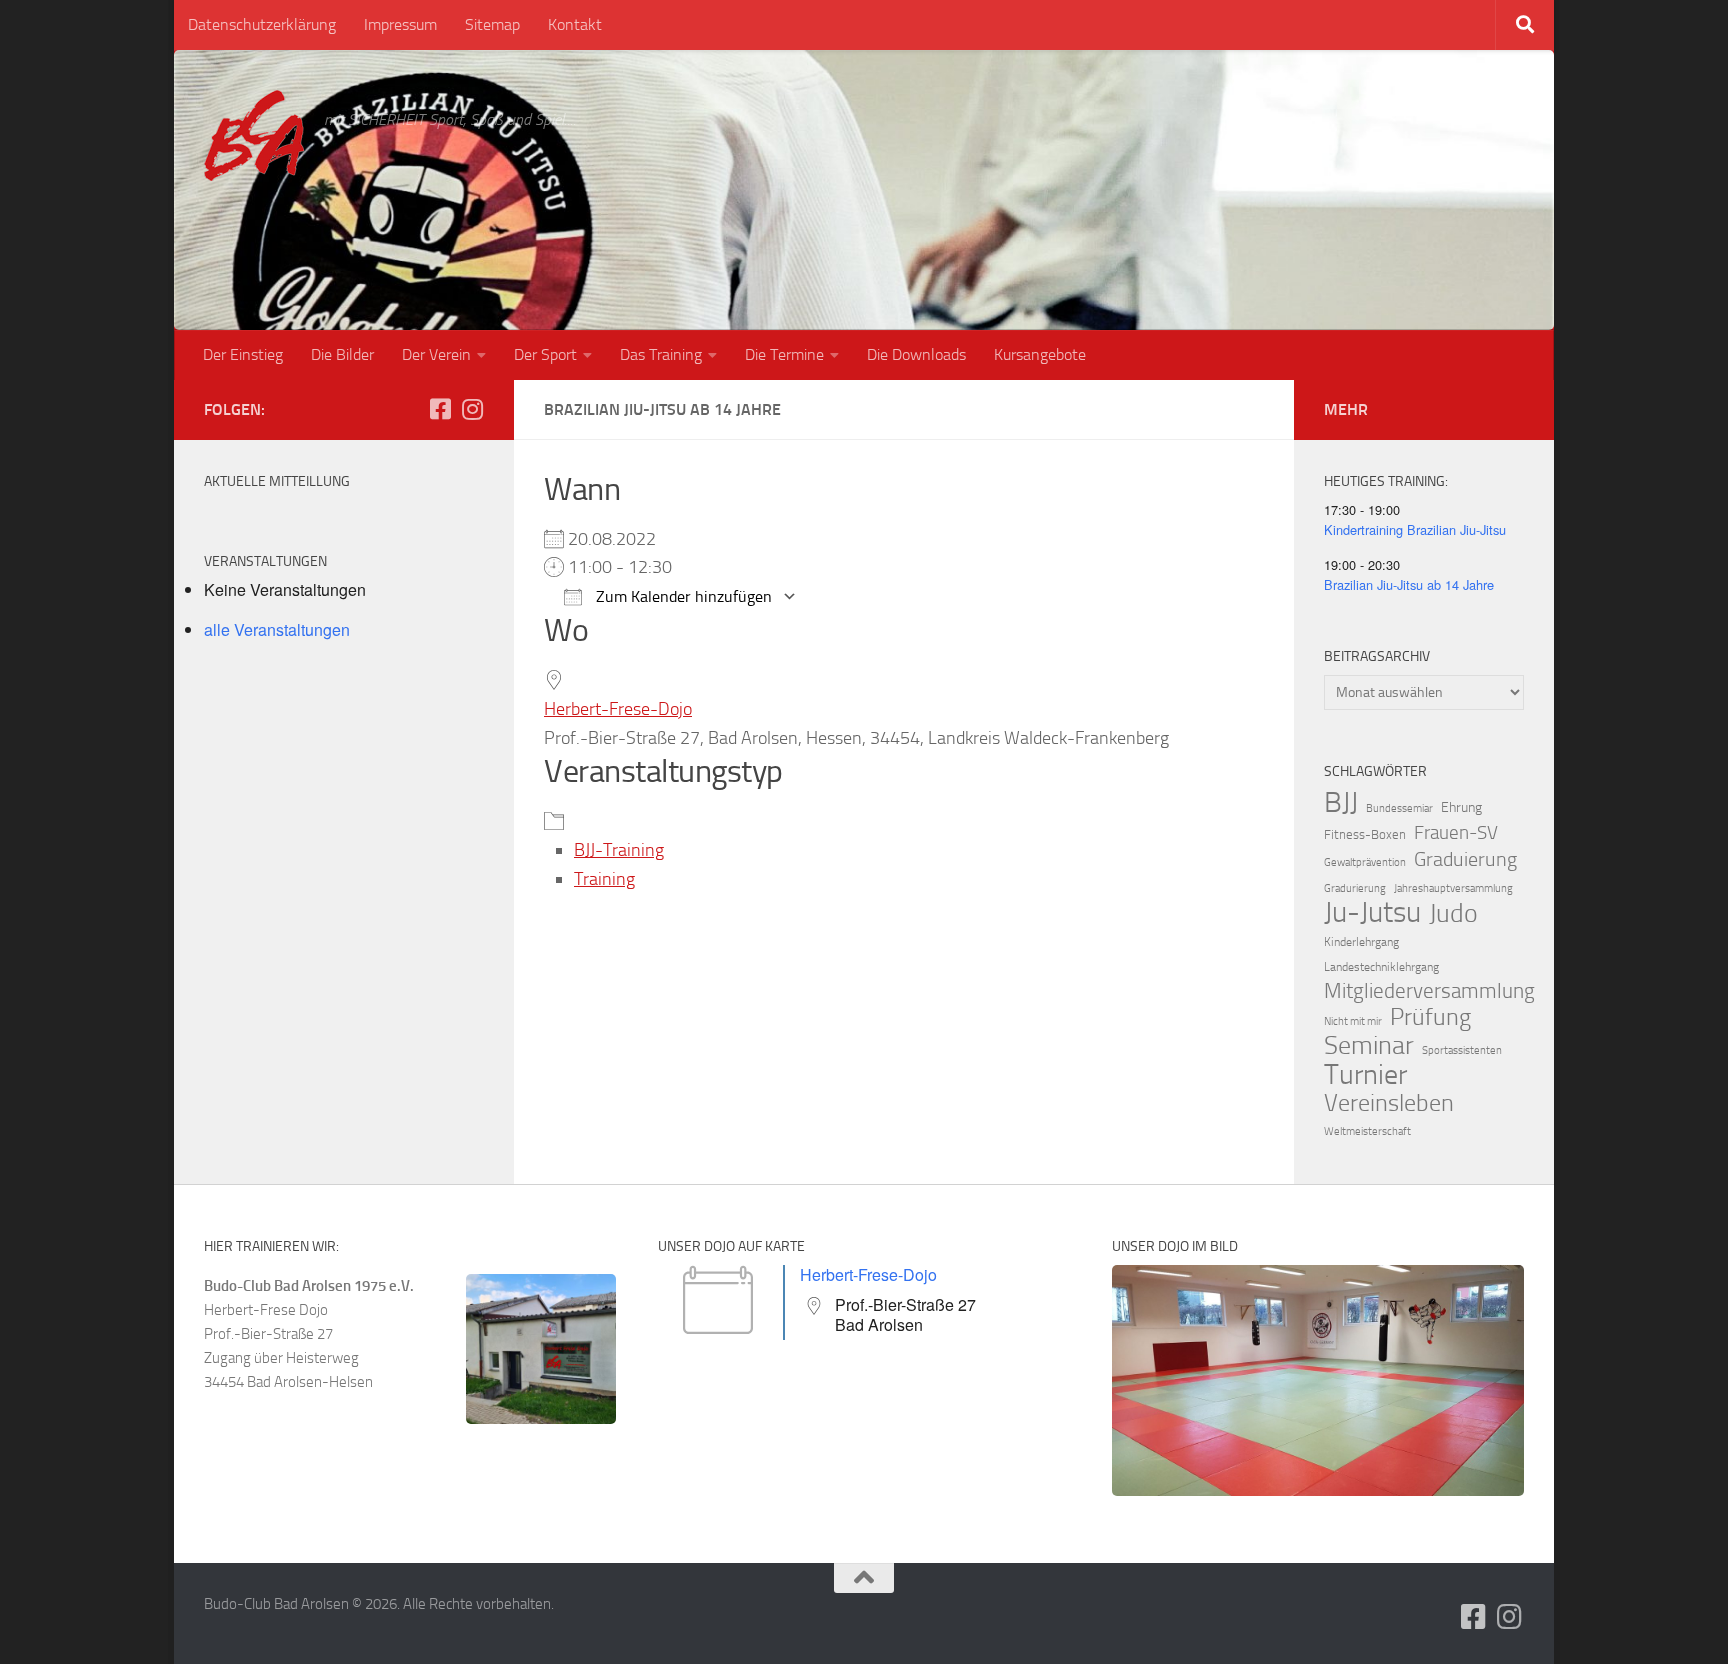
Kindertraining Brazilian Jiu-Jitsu (1415, 529)
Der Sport (545, 354)
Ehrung (1461, 807)
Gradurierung (1355, 888)
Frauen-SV (1456, 832)
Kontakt (575, 24)
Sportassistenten (1462, 1050)
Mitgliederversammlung (1429, 991)
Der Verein (436, 354)
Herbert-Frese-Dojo (618, 709)
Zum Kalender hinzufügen (682, 596)
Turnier (1365, 1075)
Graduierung (1465, 859)
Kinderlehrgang (1361, 942)
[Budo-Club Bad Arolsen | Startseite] (254, 135)
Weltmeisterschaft (1367, 1131)
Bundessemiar (1399, 808)
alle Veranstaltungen (277, 629)
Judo (1453, 914)
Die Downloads (916, 354)
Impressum (400, 24)
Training (604, 879)
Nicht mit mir (1353, 1021)
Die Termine (784, 354)
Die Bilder (342, 354)
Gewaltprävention (1365, 862)
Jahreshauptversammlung (1453, 888)
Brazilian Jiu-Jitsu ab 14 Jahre (1409, 584)
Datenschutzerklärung (262, 24)
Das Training (661, 354)
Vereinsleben (1389, 1103)
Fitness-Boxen (1365, 834)
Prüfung (1430, 1017)
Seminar (1369, 1046)
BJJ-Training (619, 850)
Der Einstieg (243, 354)
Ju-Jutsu (1372, 913)
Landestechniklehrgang (1381, 967)
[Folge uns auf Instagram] (472, 409)
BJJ (1341, 802)
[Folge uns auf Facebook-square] (440, 409)
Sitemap (492, 24)
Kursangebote (1040, 354)
